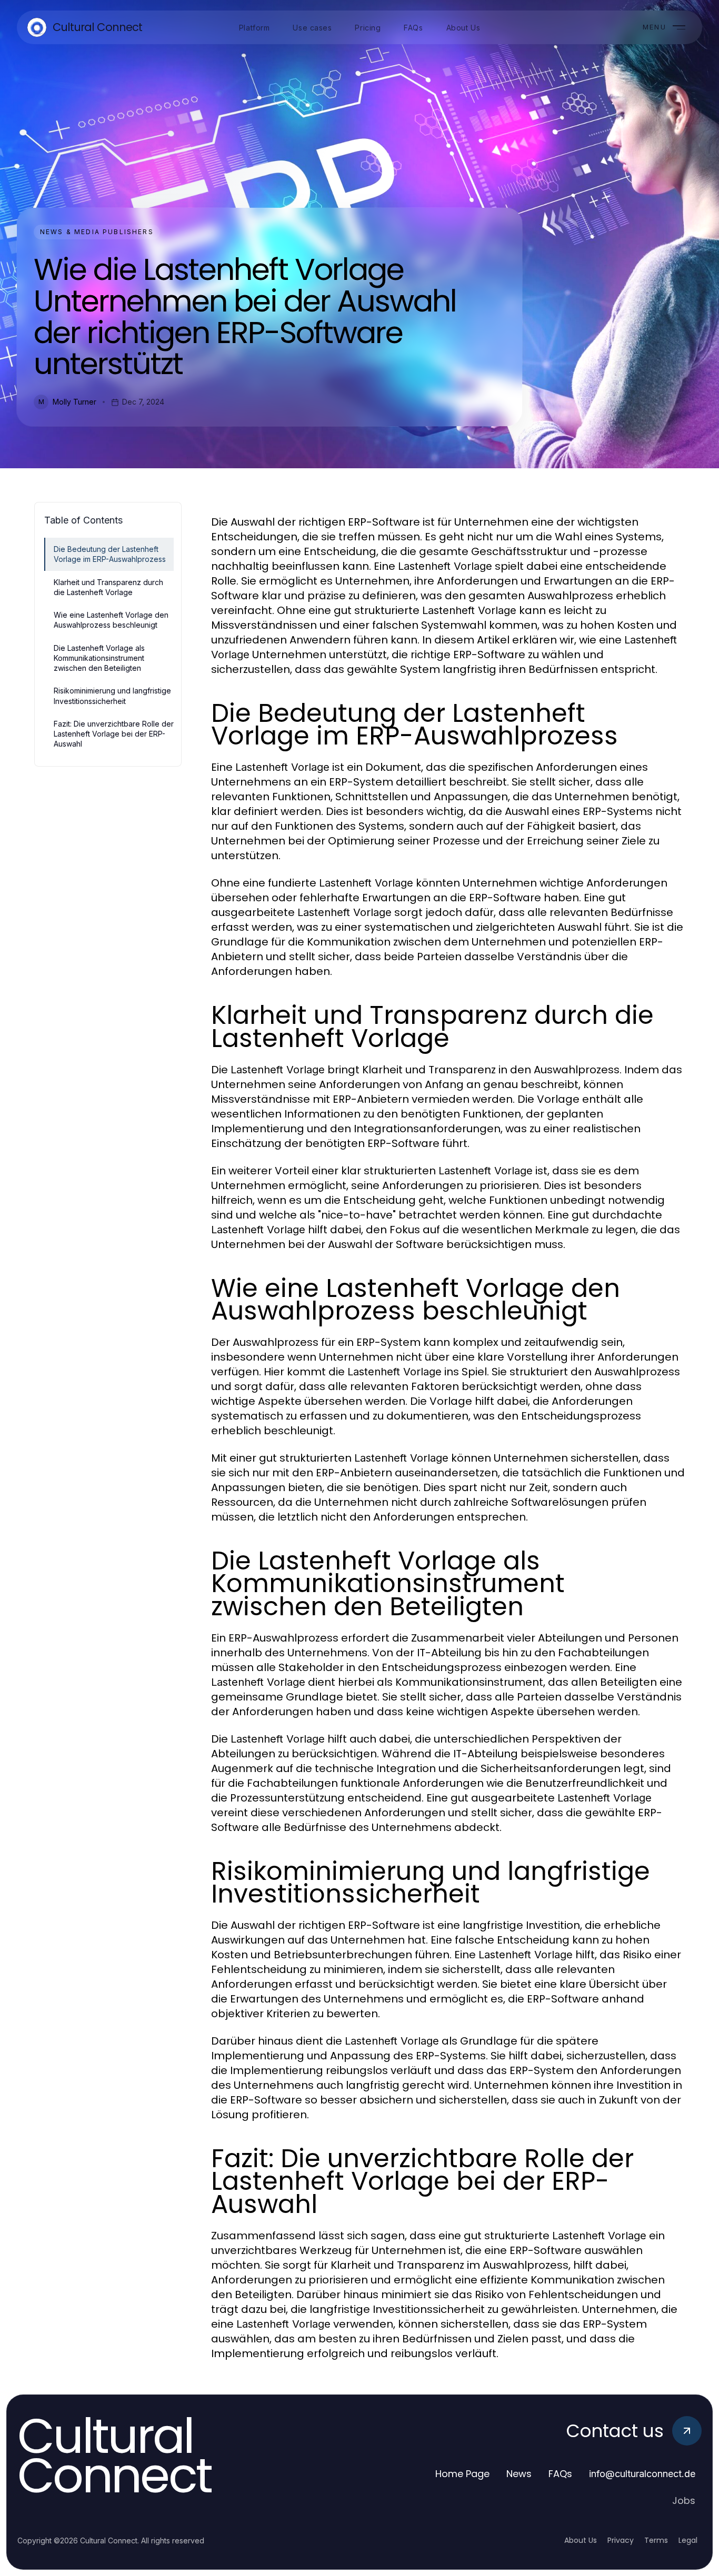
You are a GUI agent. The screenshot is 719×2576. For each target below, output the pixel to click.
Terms (656, 2540)
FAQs (560, 2474)
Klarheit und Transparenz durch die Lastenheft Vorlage (108, 587)
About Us (581, 2540)
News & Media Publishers (97, 232)
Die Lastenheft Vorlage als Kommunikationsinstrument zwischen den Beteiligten (99, 658)
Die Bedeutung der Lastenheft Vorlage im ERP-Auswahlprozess (110, 554)
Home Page (462, 2474)
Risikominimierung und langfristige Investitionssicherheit (112, 696)
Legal (688, 2540)
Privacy (621, 2540)
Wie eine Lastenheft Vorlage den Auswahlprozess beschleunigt (111, 620)
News (519, 2474)
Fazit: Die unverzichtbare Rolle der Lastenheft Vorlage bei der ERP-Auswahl (114, 734)
